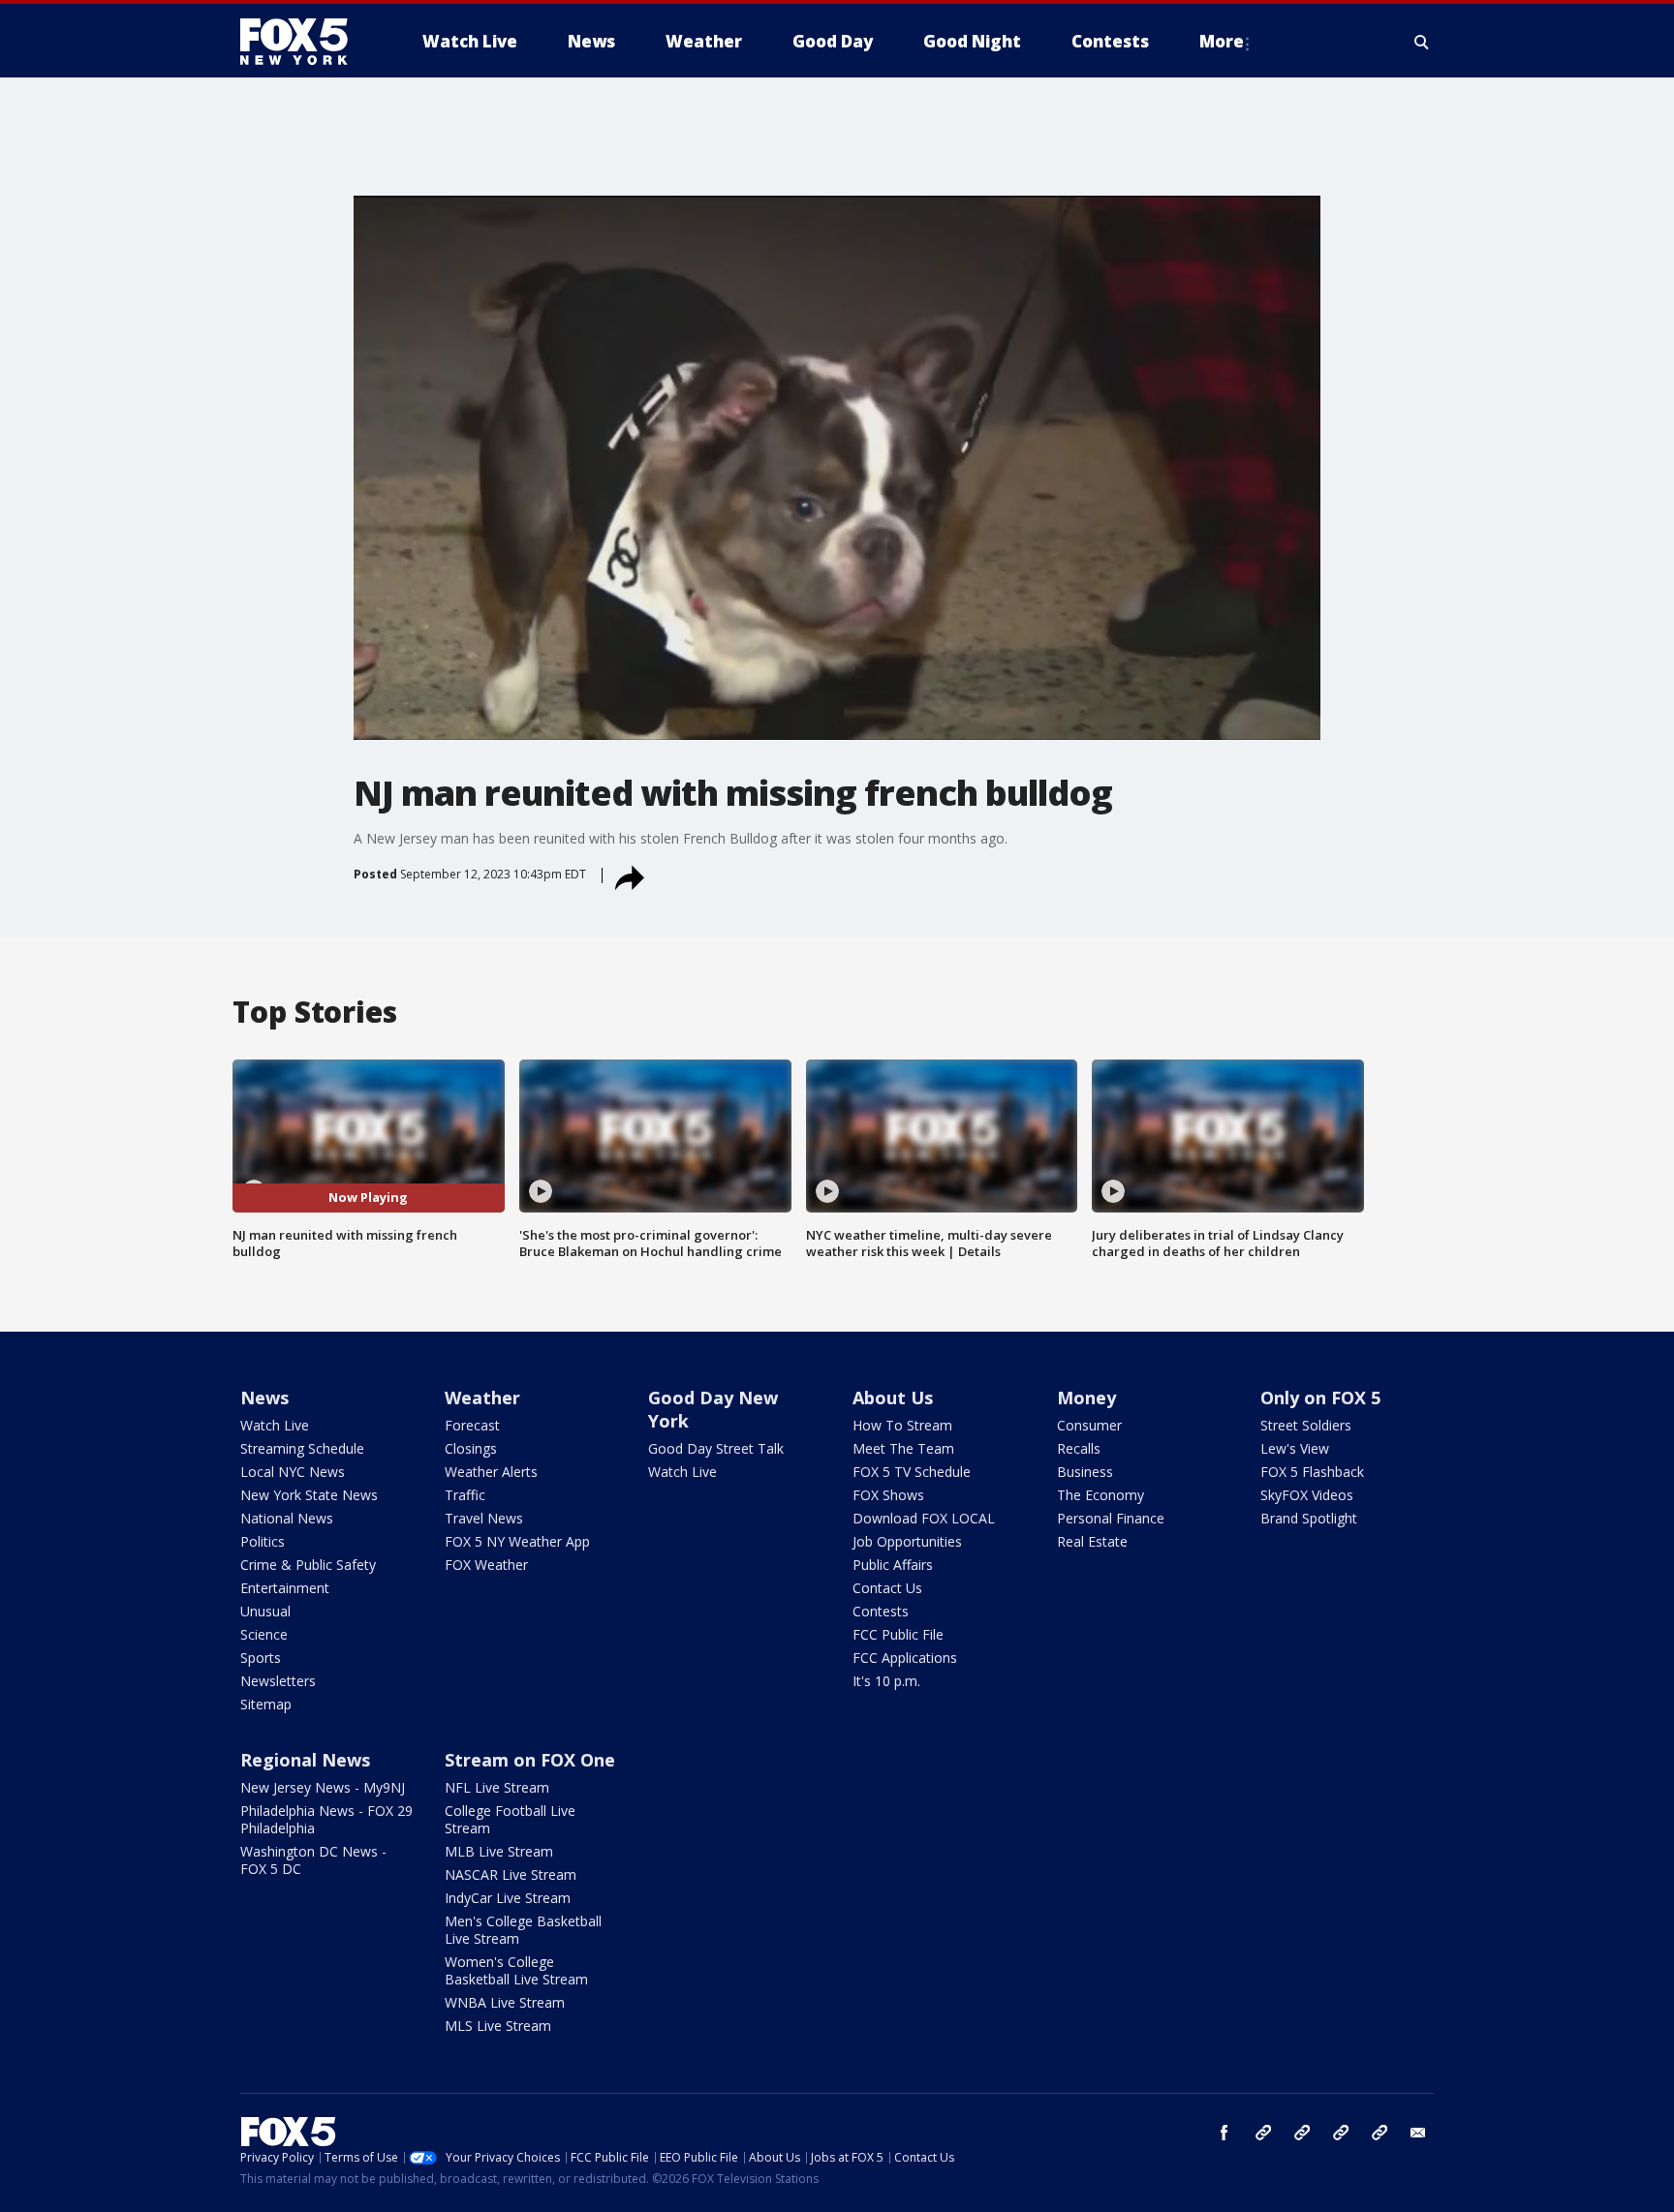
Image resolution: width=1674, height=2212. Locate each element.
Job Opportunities (907, 1541)
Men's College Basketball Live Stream (523, 1930)
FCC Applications (905, 1658)
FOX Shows (888, 1495)
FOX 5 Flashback (1312, 1472)
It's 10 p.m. (886, 1681)
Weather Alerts (491, 1472)
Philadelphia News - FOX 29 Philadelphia (326, 1819)
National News (287, 1518)
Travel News (484, 1518)
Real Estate (1092, 1541)
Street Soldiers (1306, 1425)
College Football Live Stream (510, 1819)
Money (1086, 1398)
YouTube (1341, 2133)
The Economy (1100, 1495)
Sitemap (266, 1704)
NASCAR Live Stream (511, 1874)
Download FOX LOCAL (924, 1518)
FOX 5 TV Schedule (912, 1472)
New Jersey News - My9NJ (323, 1787)
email (1418, 2133)
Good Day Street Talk (716, 1448)
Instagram (1263, 2133)
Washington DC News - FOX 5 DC (313, 1860)
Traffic (465, 1495)
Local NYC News (293, 1472)
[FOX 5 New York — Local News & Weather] (304, 42)
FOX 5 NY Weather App (517, 1541)
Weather (482, 1398)
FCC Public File (898, 1634)
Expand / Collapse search (1422, 42)
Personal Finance (1111, 1518)
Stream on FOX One (530, 1760)
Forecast (472, 1425)
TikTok (1302, 2133)
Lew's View (1295, 1448)
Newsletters (278, 1681)
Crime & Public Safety (308, 1565)
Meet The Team (903, 1448)
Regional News (305, 1760)
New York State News (309, 1495)
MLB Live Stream (499, 1851)
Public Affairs (893, 1565)
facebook (1224, 2133)
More (1222, 41)
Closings (471, 1448)
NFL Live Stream (497, 1787)
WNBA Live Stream (505, 2002)
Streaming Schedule (302, 1448)
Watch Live (275, 1425)
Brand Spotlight (1309, 1518)
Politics (263, 1541)
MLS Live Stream (498, 2026)
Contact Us (887, 1588)
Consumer (1089, 1425)
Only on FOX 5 (1320, 1398)
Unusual (265, 1611)
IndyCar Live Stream (508, 1898)
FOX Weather (486, 1565)
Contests (881, 1611)
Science (264, 1634)
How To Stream (902, 1425)
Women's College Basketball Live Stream (516, 1970)
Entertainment (285, 1588)
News (264, 1398)
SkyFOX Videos (1307, 1495)
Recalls (1079, 1448)
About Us (893, 1398)
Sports (261, 1658)
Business (1085, 1472)
